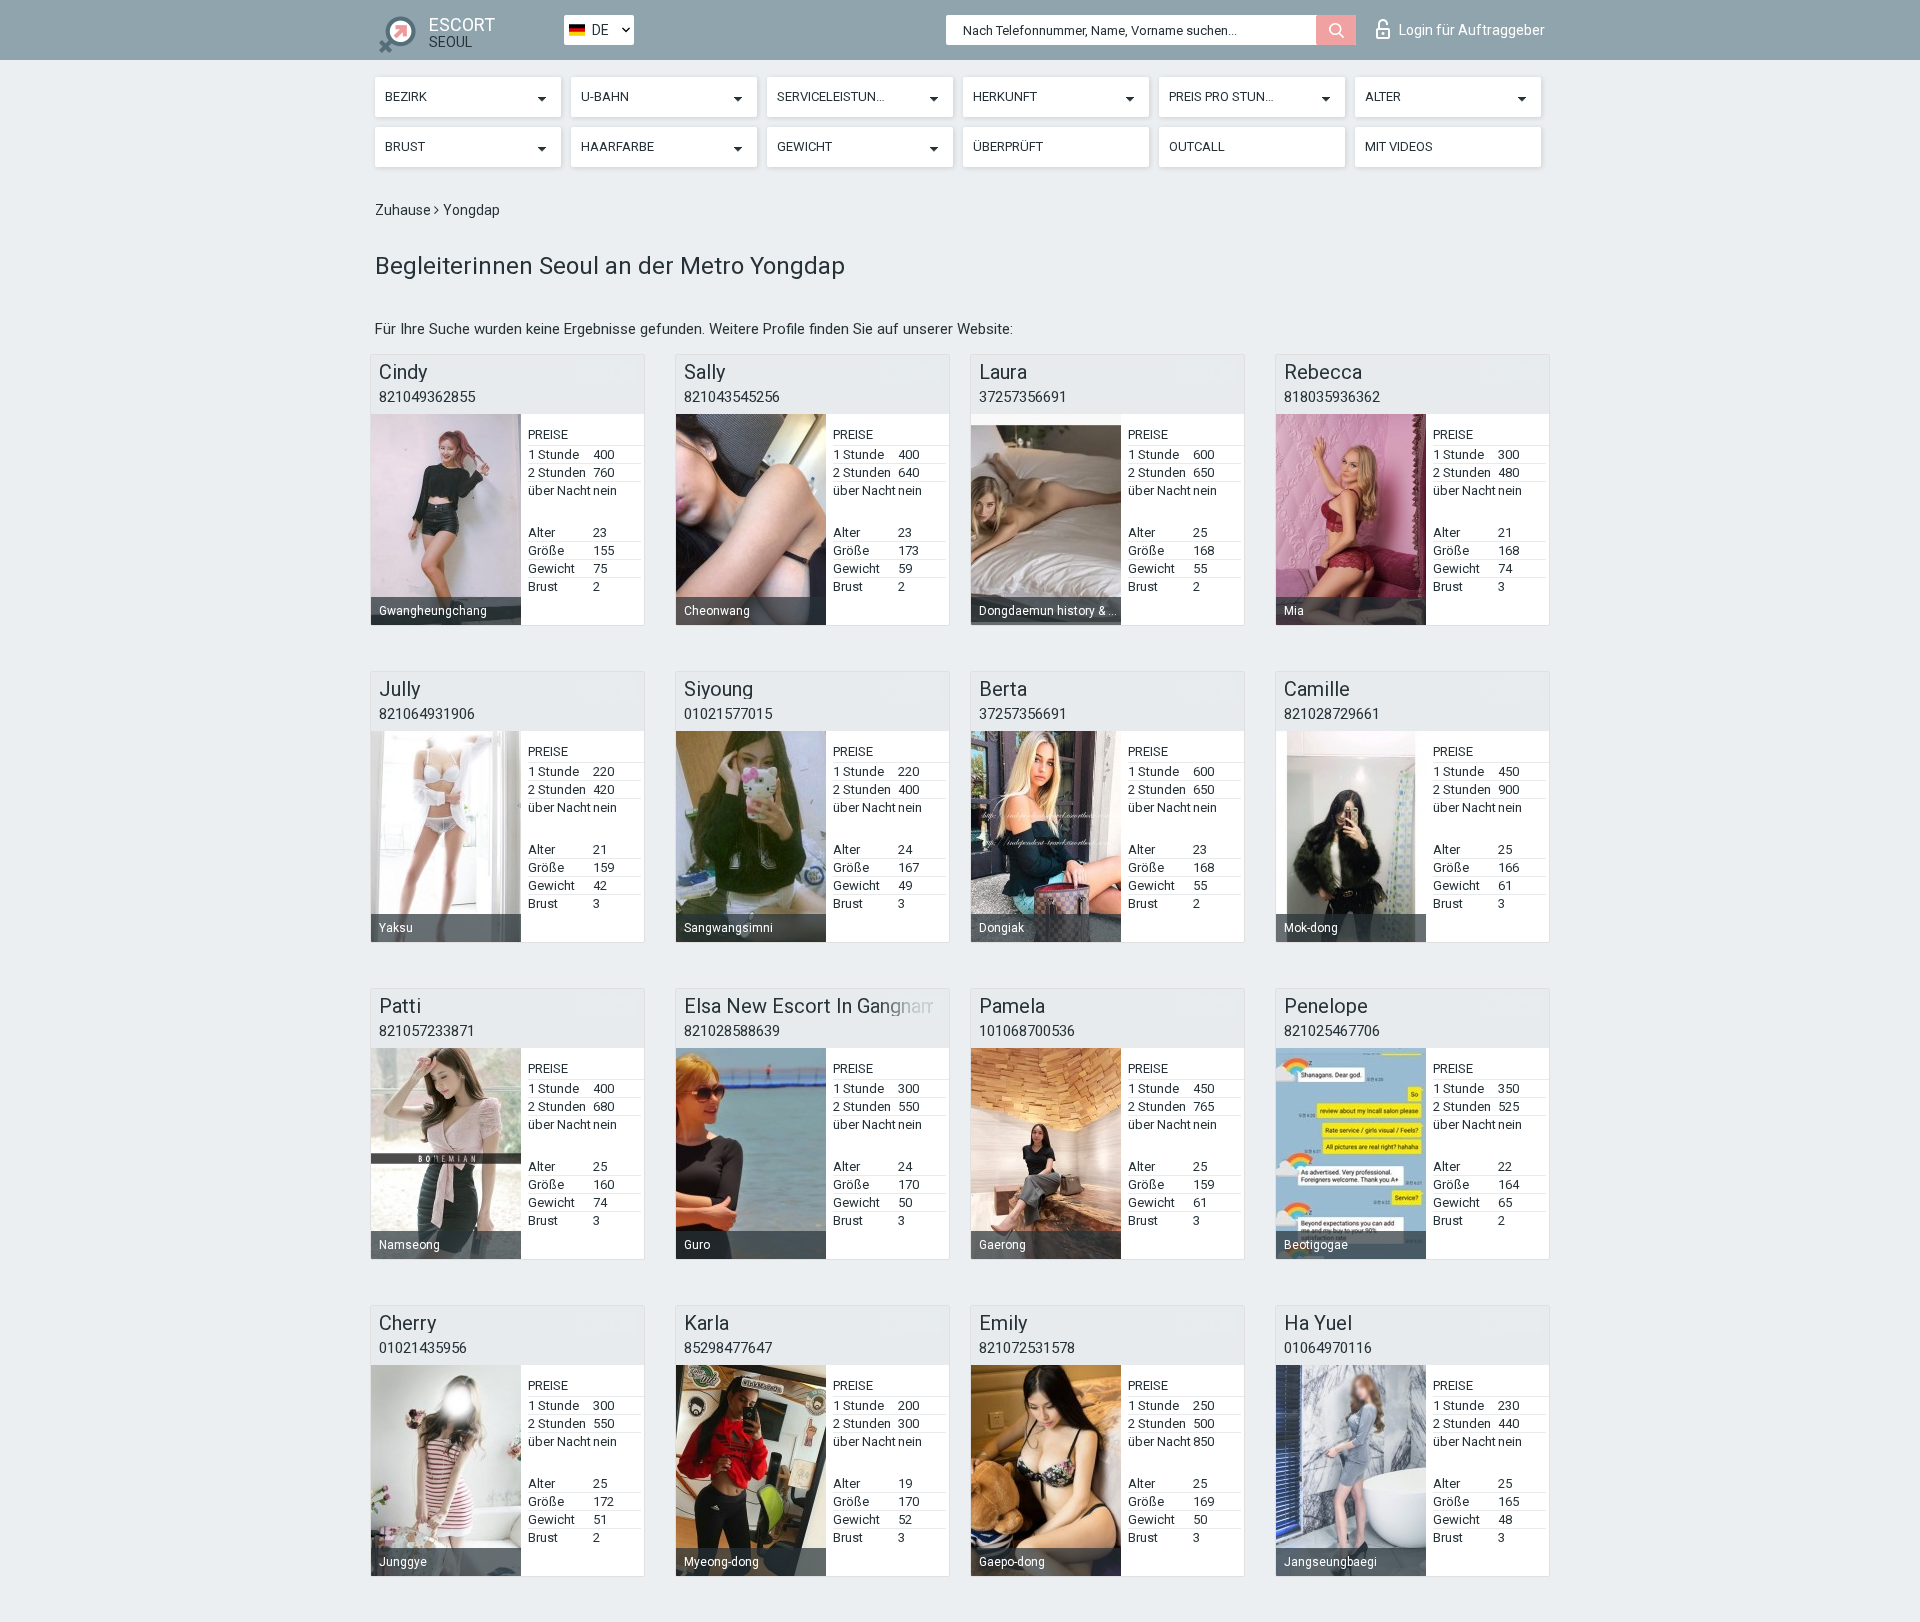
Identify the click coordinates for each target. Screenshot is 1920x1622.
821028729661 (1332, 714)
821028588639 (732, 1031)
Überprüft (1008, 146)
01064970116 (1328, 1348)
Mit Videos (1399, 146)
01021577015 (728, 714)
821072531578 (1027, 1348)
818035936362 (1332, 397)
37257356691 (1023, 397)
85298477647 (728, 1348)
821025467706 (1332, 1031)
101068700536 (1027, 1031)
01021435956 (423, 1348)
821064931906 (427, 714)
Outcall (1197, 146)
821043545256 (732, 397)
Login (1472, 30)
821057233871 (427, 1031)
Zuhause (404, 210)
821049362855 (427, 397)
